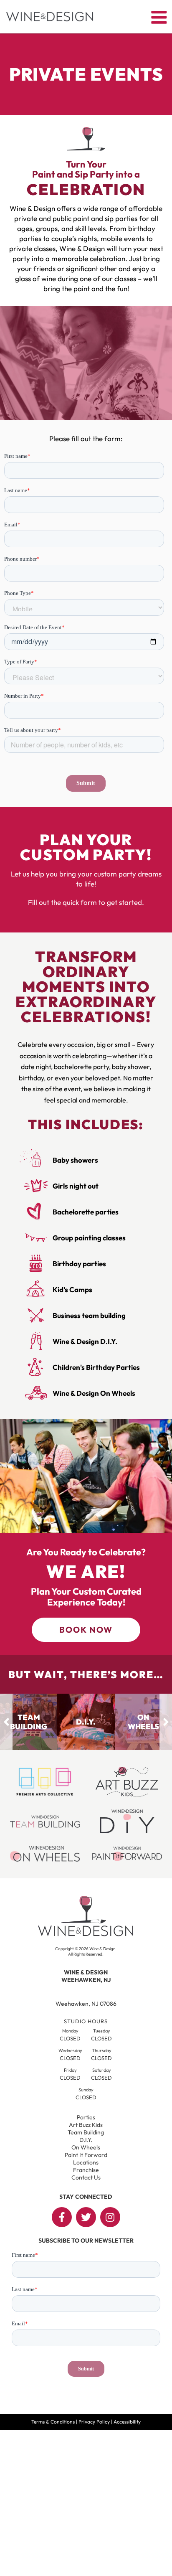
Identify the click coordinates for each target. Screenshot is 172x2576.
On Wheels (86, 2147)
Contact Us (86, 2177)
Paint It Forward (86, 2155)
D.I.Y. (86, 2140)
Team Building (86, 2132)
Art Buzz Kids (86, 2125)
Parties (86, 2117)
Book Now (86, 1630)
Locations (86, 2162)
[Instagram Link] (110, 2217)
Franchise (86, 2170)
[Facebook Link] (62, 2217)
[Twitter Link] (86, 2217)
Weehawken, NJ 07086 (86, 2004)
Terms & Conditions (53, 2422)
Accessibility (127, 2422)
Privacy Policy (94, 2422)
